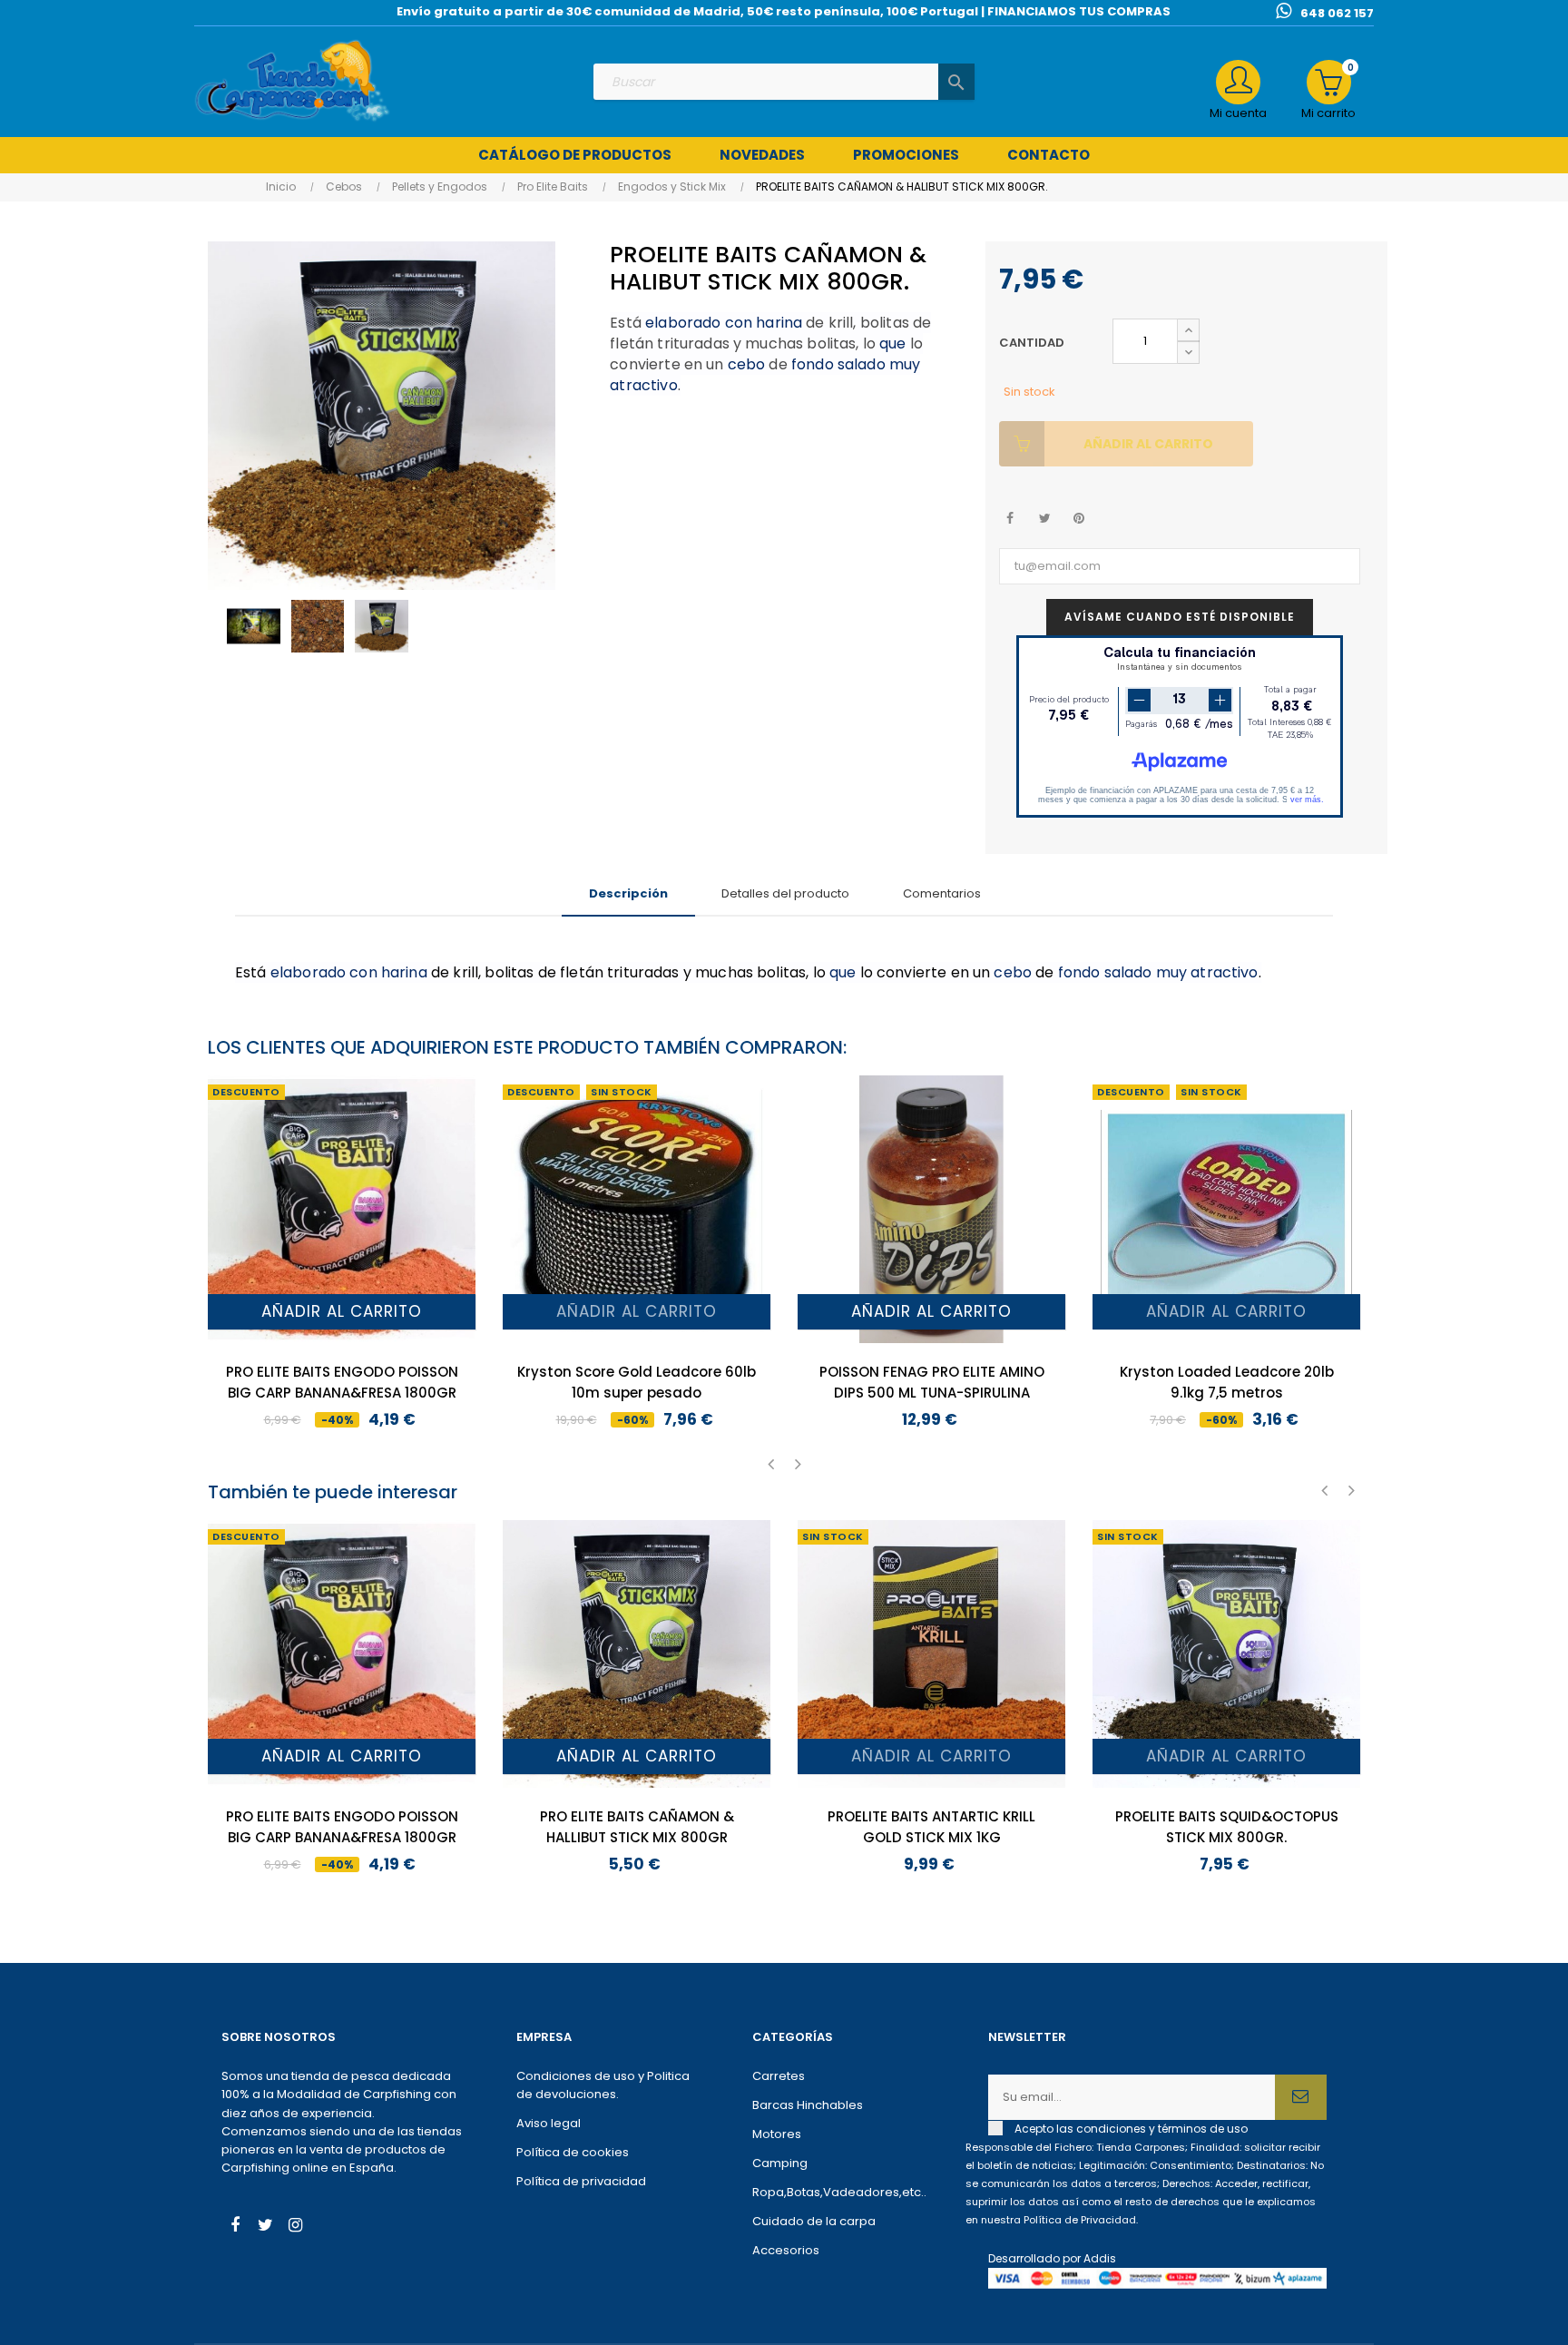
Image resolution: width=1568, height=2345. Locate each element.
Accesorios (786, 2250)
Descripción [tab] (628, 893)
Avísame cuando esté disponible (1180, 617)
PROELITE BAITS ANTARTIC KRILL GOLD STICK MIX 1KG (931, 1827)
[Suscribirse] (1301, 2097)
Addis (1100, 2258)
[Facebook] (235, 2227)
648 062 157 (1337, 13)
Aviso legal (549, 2123)
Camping (780, 2163)
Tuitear (1045, 519)
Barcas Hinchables (808, 2105)
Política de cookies (573, 2152)
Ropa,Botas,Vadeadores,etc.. (839, 2192)
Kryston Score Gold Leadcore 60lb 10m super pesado (637, 1382)
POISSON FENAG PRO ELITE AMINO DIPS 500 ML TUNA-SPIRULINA (932, 1382)
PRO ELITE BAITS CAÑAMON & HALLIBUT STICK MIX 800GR (637, 1827)
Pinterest (1079, 519)
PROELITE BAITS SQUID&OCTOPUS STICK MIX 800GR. (1227, 1827)
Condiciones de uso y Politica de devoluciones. (603, 2085)
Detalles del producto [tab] (785, 893)
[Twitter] (265, 2227)
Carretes (779, 2076)
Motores (777, 2134)
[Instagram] (295, 2227)
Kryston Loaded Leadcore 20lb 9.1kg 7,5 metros (1227, 1382)
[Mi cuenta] (1238, 82)
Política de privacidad (581, 2181)
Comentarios (942, 893)
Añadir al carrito (1148, 444)
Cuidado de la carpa (814, 2221)
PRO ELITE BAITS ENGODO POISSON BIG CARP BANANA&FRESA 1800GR (342, 1382)
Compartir (1010, 519)
